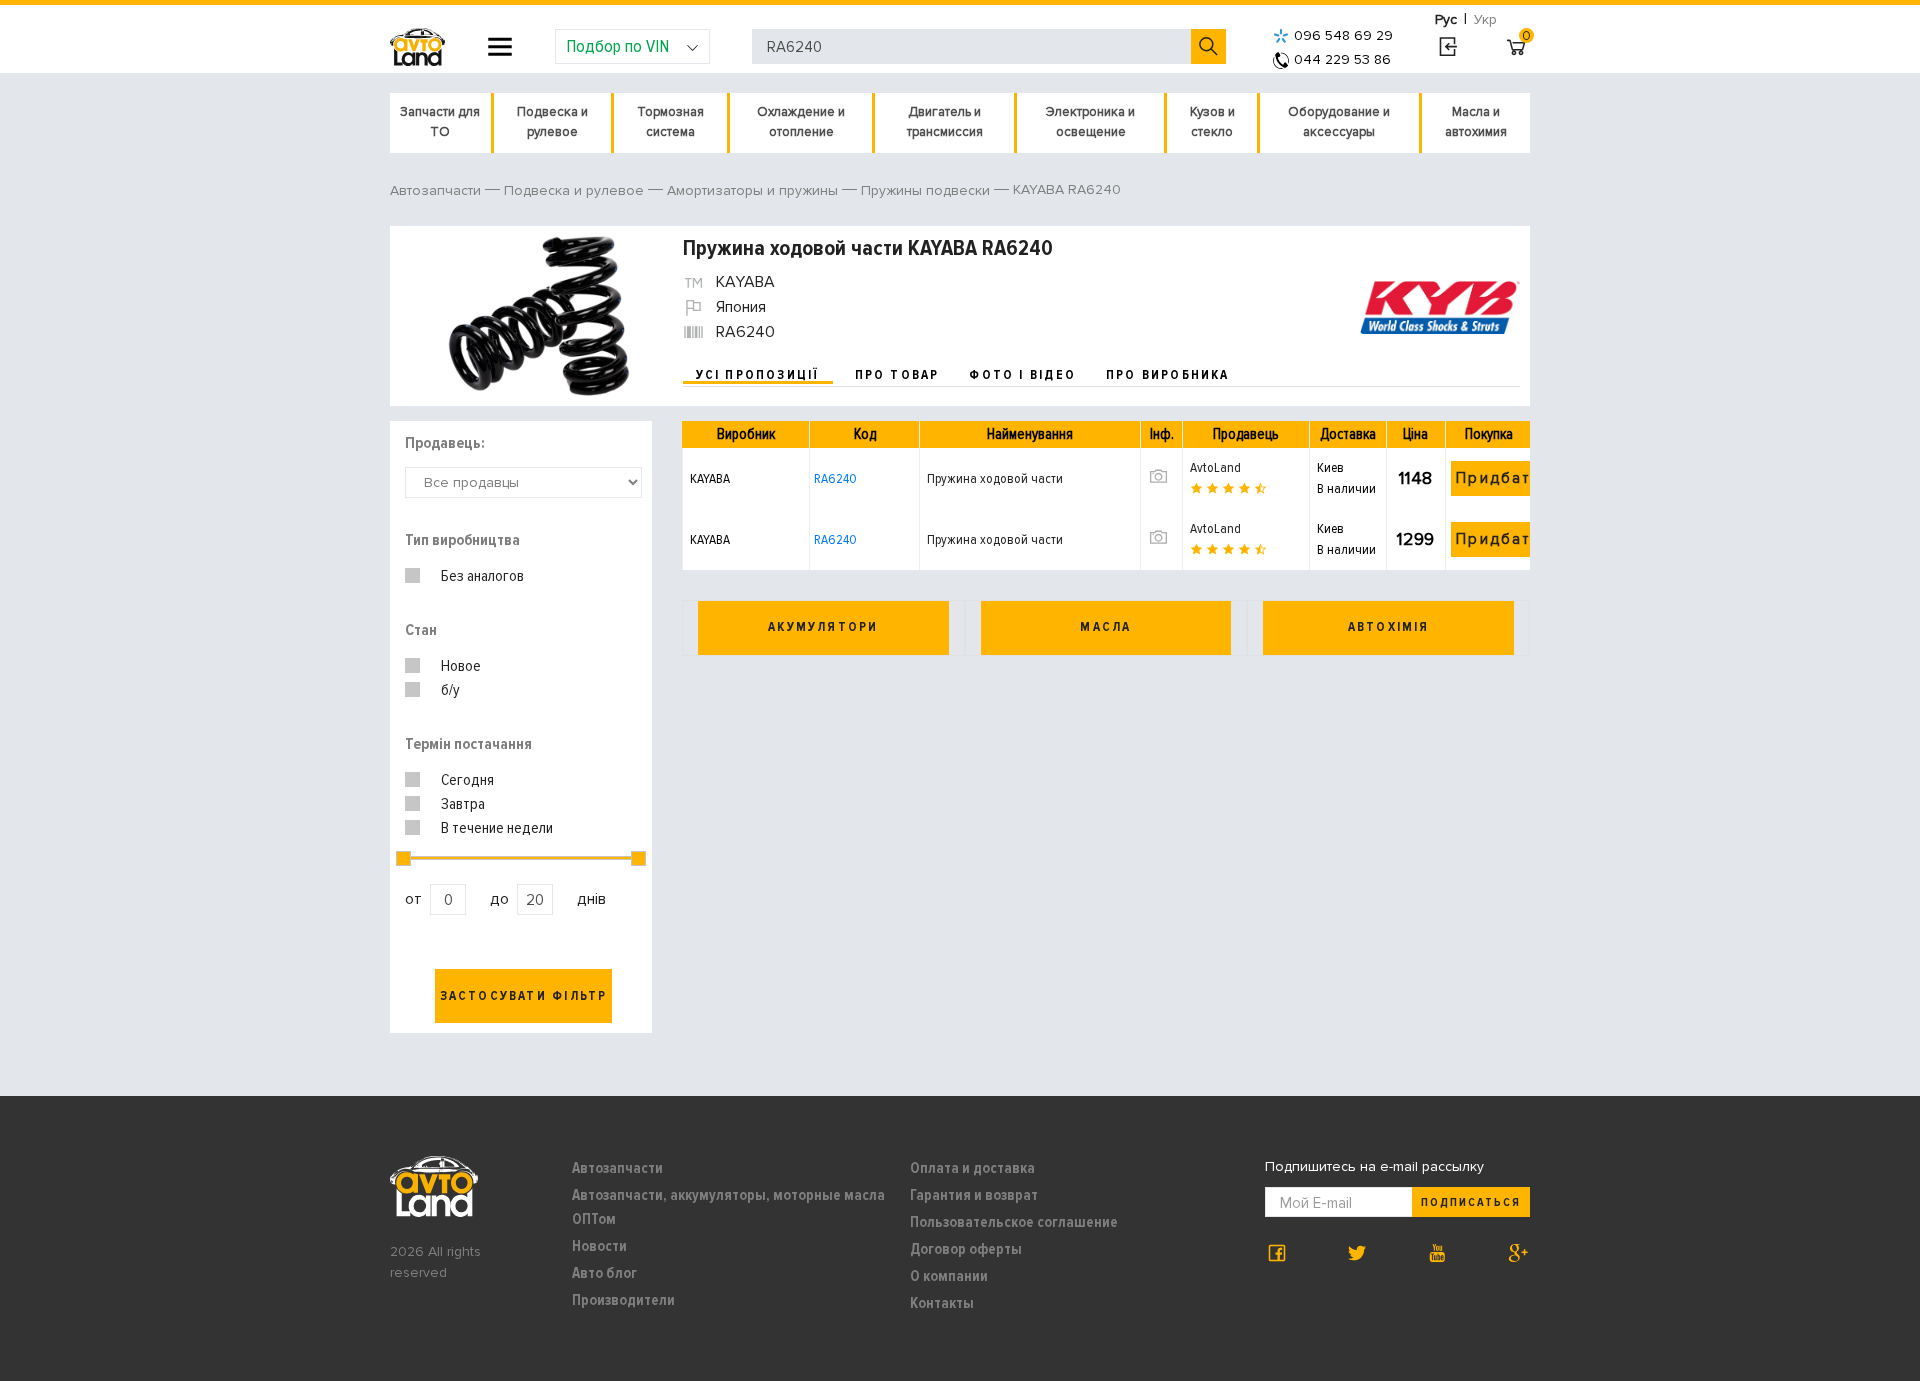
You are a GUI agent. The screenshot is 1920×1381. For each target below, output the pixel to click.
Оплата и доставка (972, 1168)
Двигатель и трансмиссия (945, 122)
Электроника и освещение (1090, 122)
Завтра (463, 804)
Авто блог (604, 1273)
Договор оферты (966, 1249)
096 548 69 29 (1343, 35)
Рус (1446, 19)
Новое (461, 666)
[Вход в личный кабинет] (1447, 47)
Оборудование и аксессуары (1339, 122)
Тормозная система (670, 122)
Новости (599, 1246)
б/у (450, 690)
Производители (623, 1300)
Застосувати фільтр (524, 996)
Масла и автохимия (1476, 122)
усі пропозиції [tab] (758, 375)
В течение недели (497, 828)
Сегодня (467, 780)
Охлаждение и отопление (801, 122)
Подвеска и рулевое (552, 122)
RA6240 (835, 478)
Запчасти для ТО (440, 122)
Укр (1485, 19)
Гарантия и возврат (974, 1195)
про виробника (1168, 375)
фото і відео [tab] (1022, 375)
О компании (949, 1276)
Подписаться (1471, 1202)
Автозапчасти (617, 1168)
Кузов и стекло (1212, 122)
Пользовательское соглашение (1014, 1222)
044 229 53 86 (1342, 59)
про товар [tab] (897, 375)
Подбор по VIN (617, 46)
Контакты (942, 1303)
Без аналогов (482, 576)
